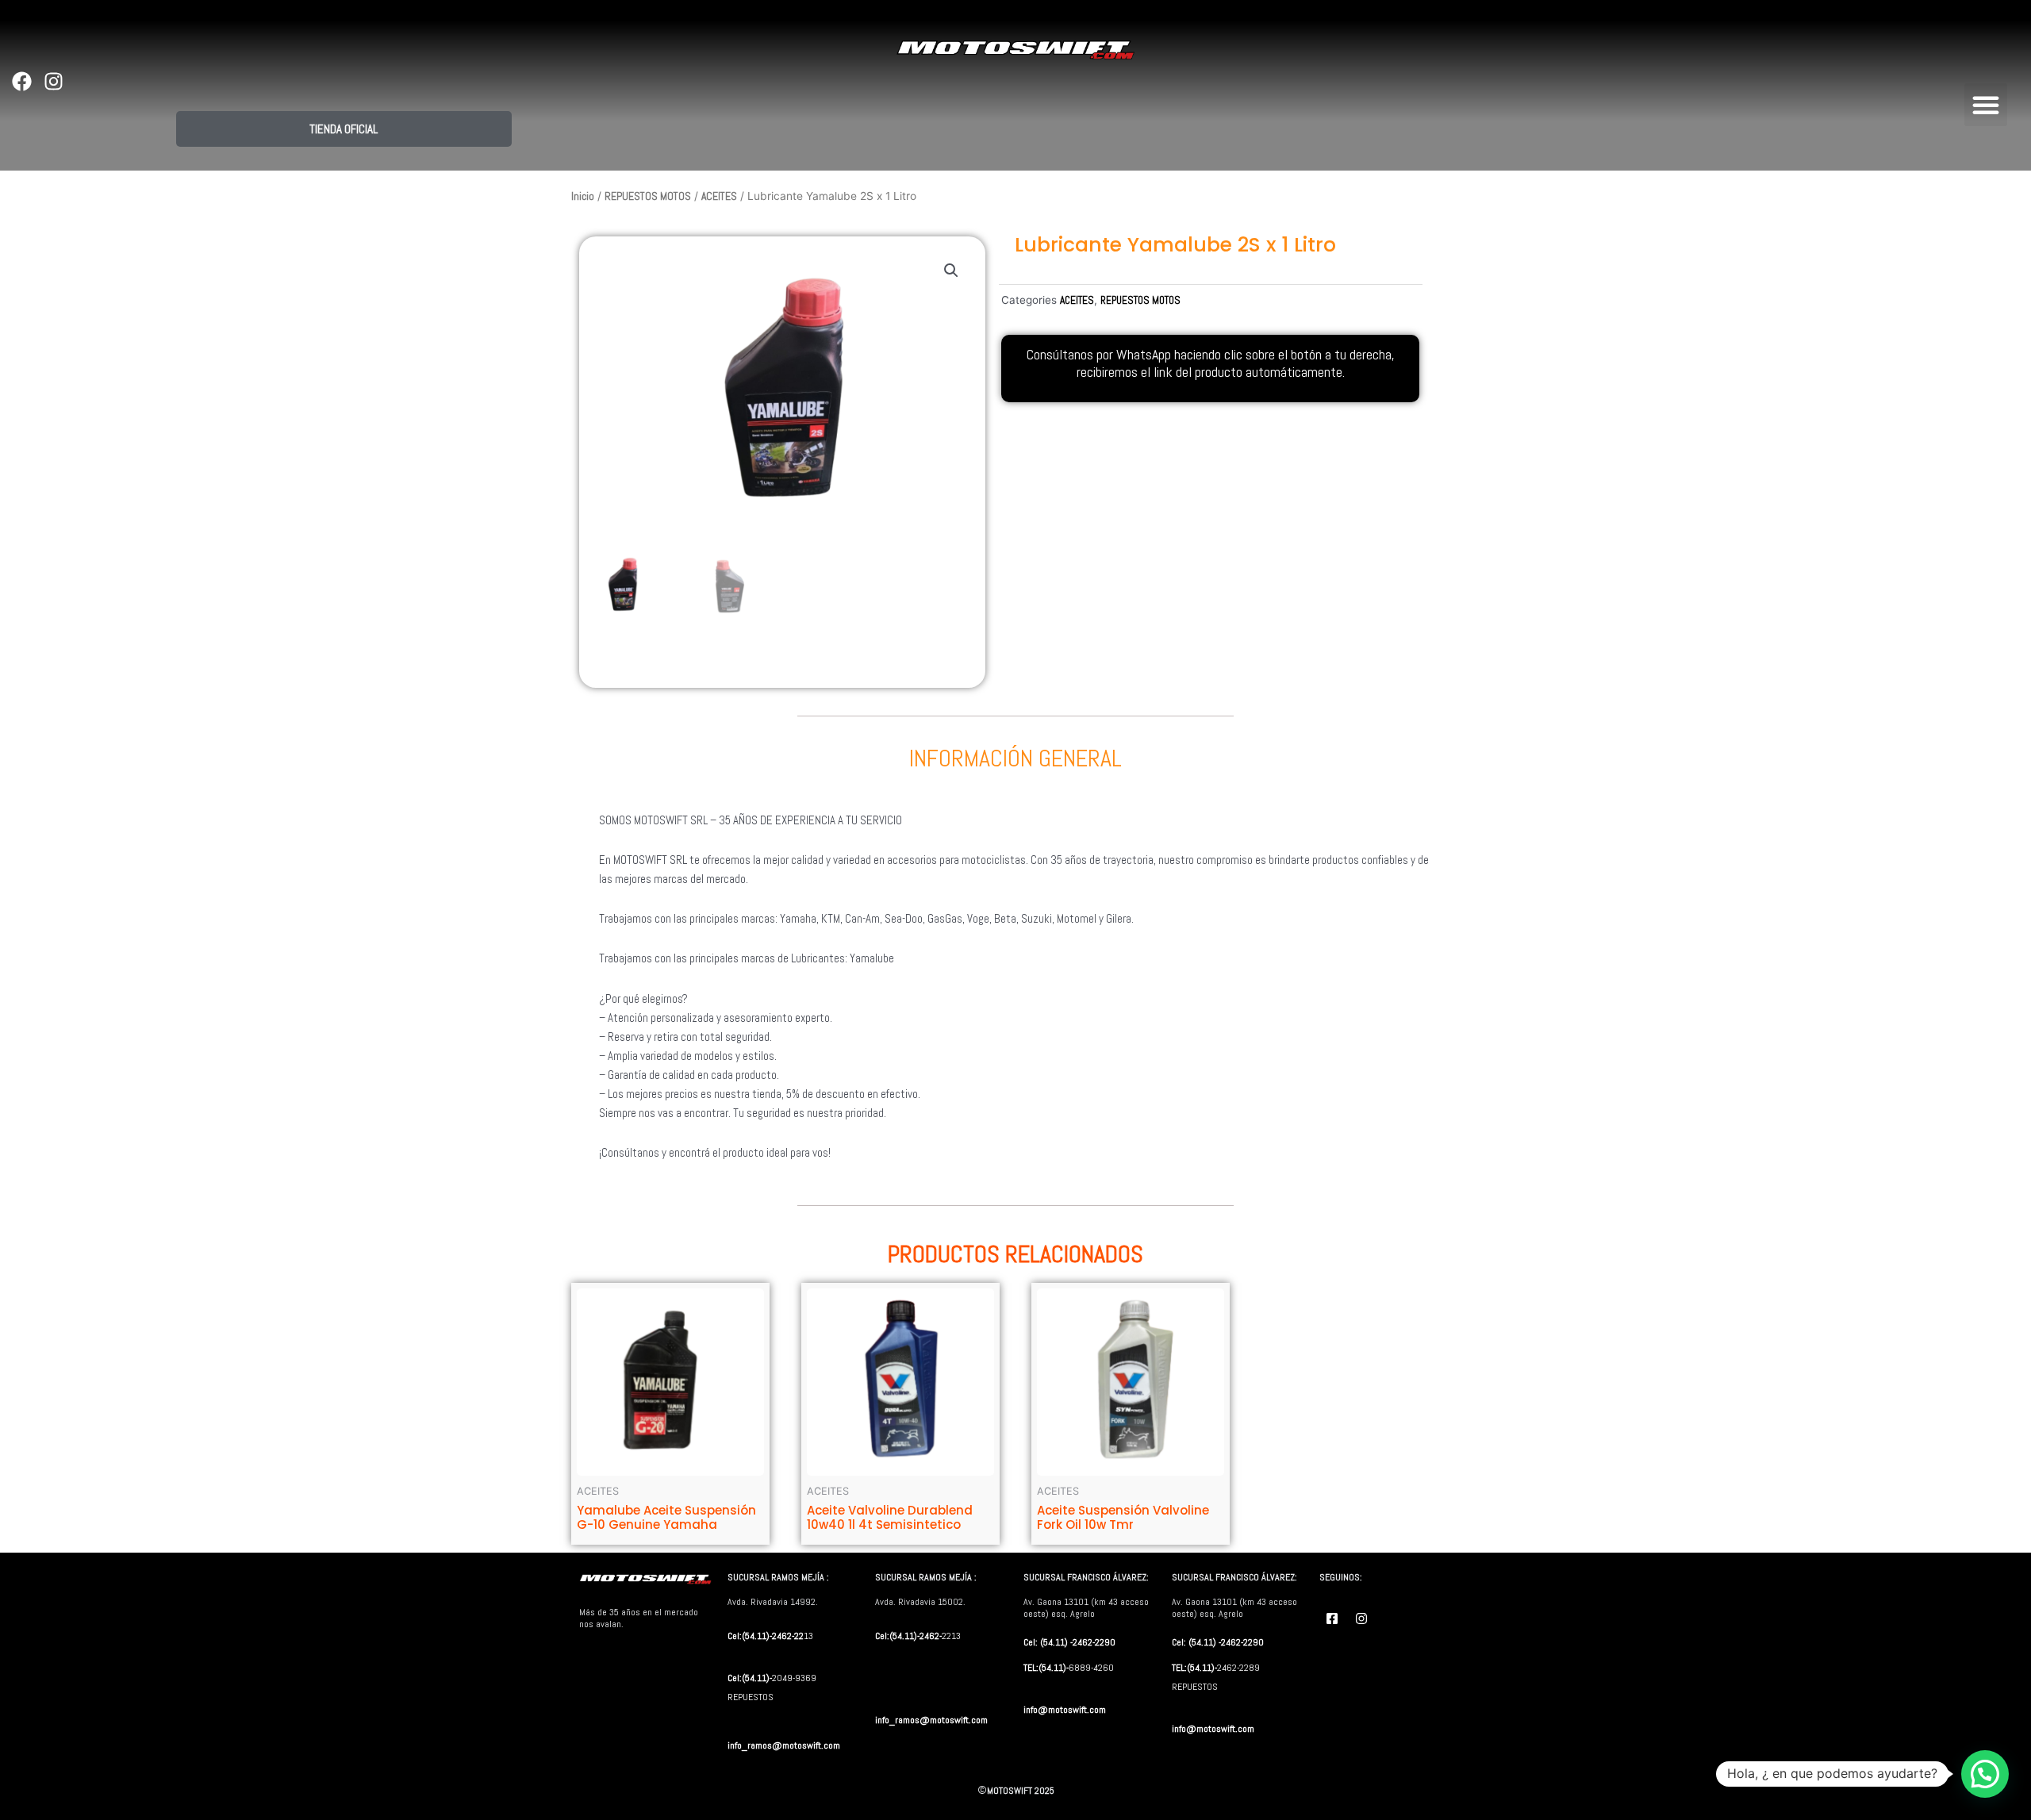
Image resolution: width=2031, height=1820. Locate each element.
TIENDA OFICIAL (344, 129)
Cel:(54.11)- (750, 1678)
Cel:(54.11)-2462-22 (766, 1636)
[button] (1986, 105)
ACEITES (719, 196)
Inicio (583, 196)
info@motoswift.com (1065, 1710)
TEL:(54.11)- (1046, 1668)
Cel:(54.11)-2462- (908, 1636)
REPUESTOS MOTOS (648, 196)
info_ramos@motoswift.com (784, 1745)
